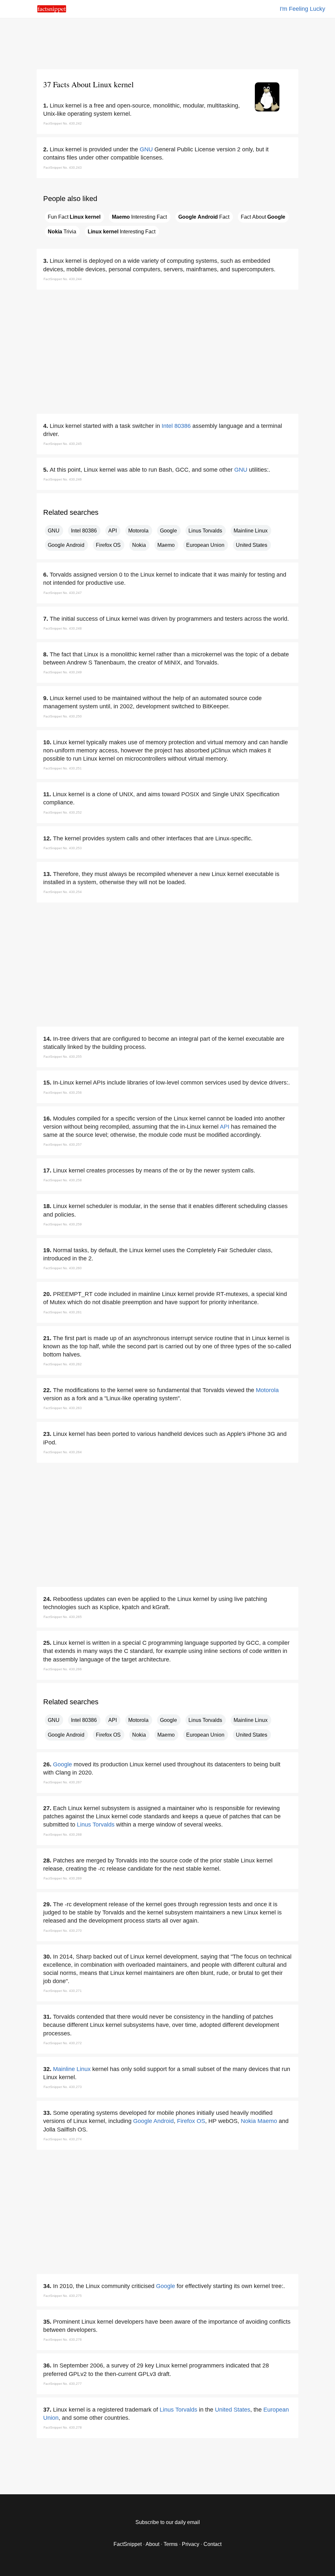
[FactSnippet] (52, 11)
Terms (171, 2544)
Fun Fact (74, 217)
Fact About (263, 217)
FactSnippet (128, 2544)
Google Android (66, 545)
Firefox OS (108, 545)
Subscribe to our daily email (168, 2522)
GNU (146, 149)
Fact (204, 217)
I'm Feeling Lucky (302, 9)
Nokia (139, 545)
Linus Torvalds (205, 531)
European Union (205, 545)
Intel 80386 (176, 426)
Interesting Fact (139, 217)
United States (252, 545)
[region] (167, 42)
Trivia (62, 232)
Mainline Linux (251, 531)
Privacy (191, 2544)
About (152, 2544)
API (113, 531)
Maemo (166, 545)
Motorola (138, 531)
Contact (212, 2544)
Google (168, 531)
